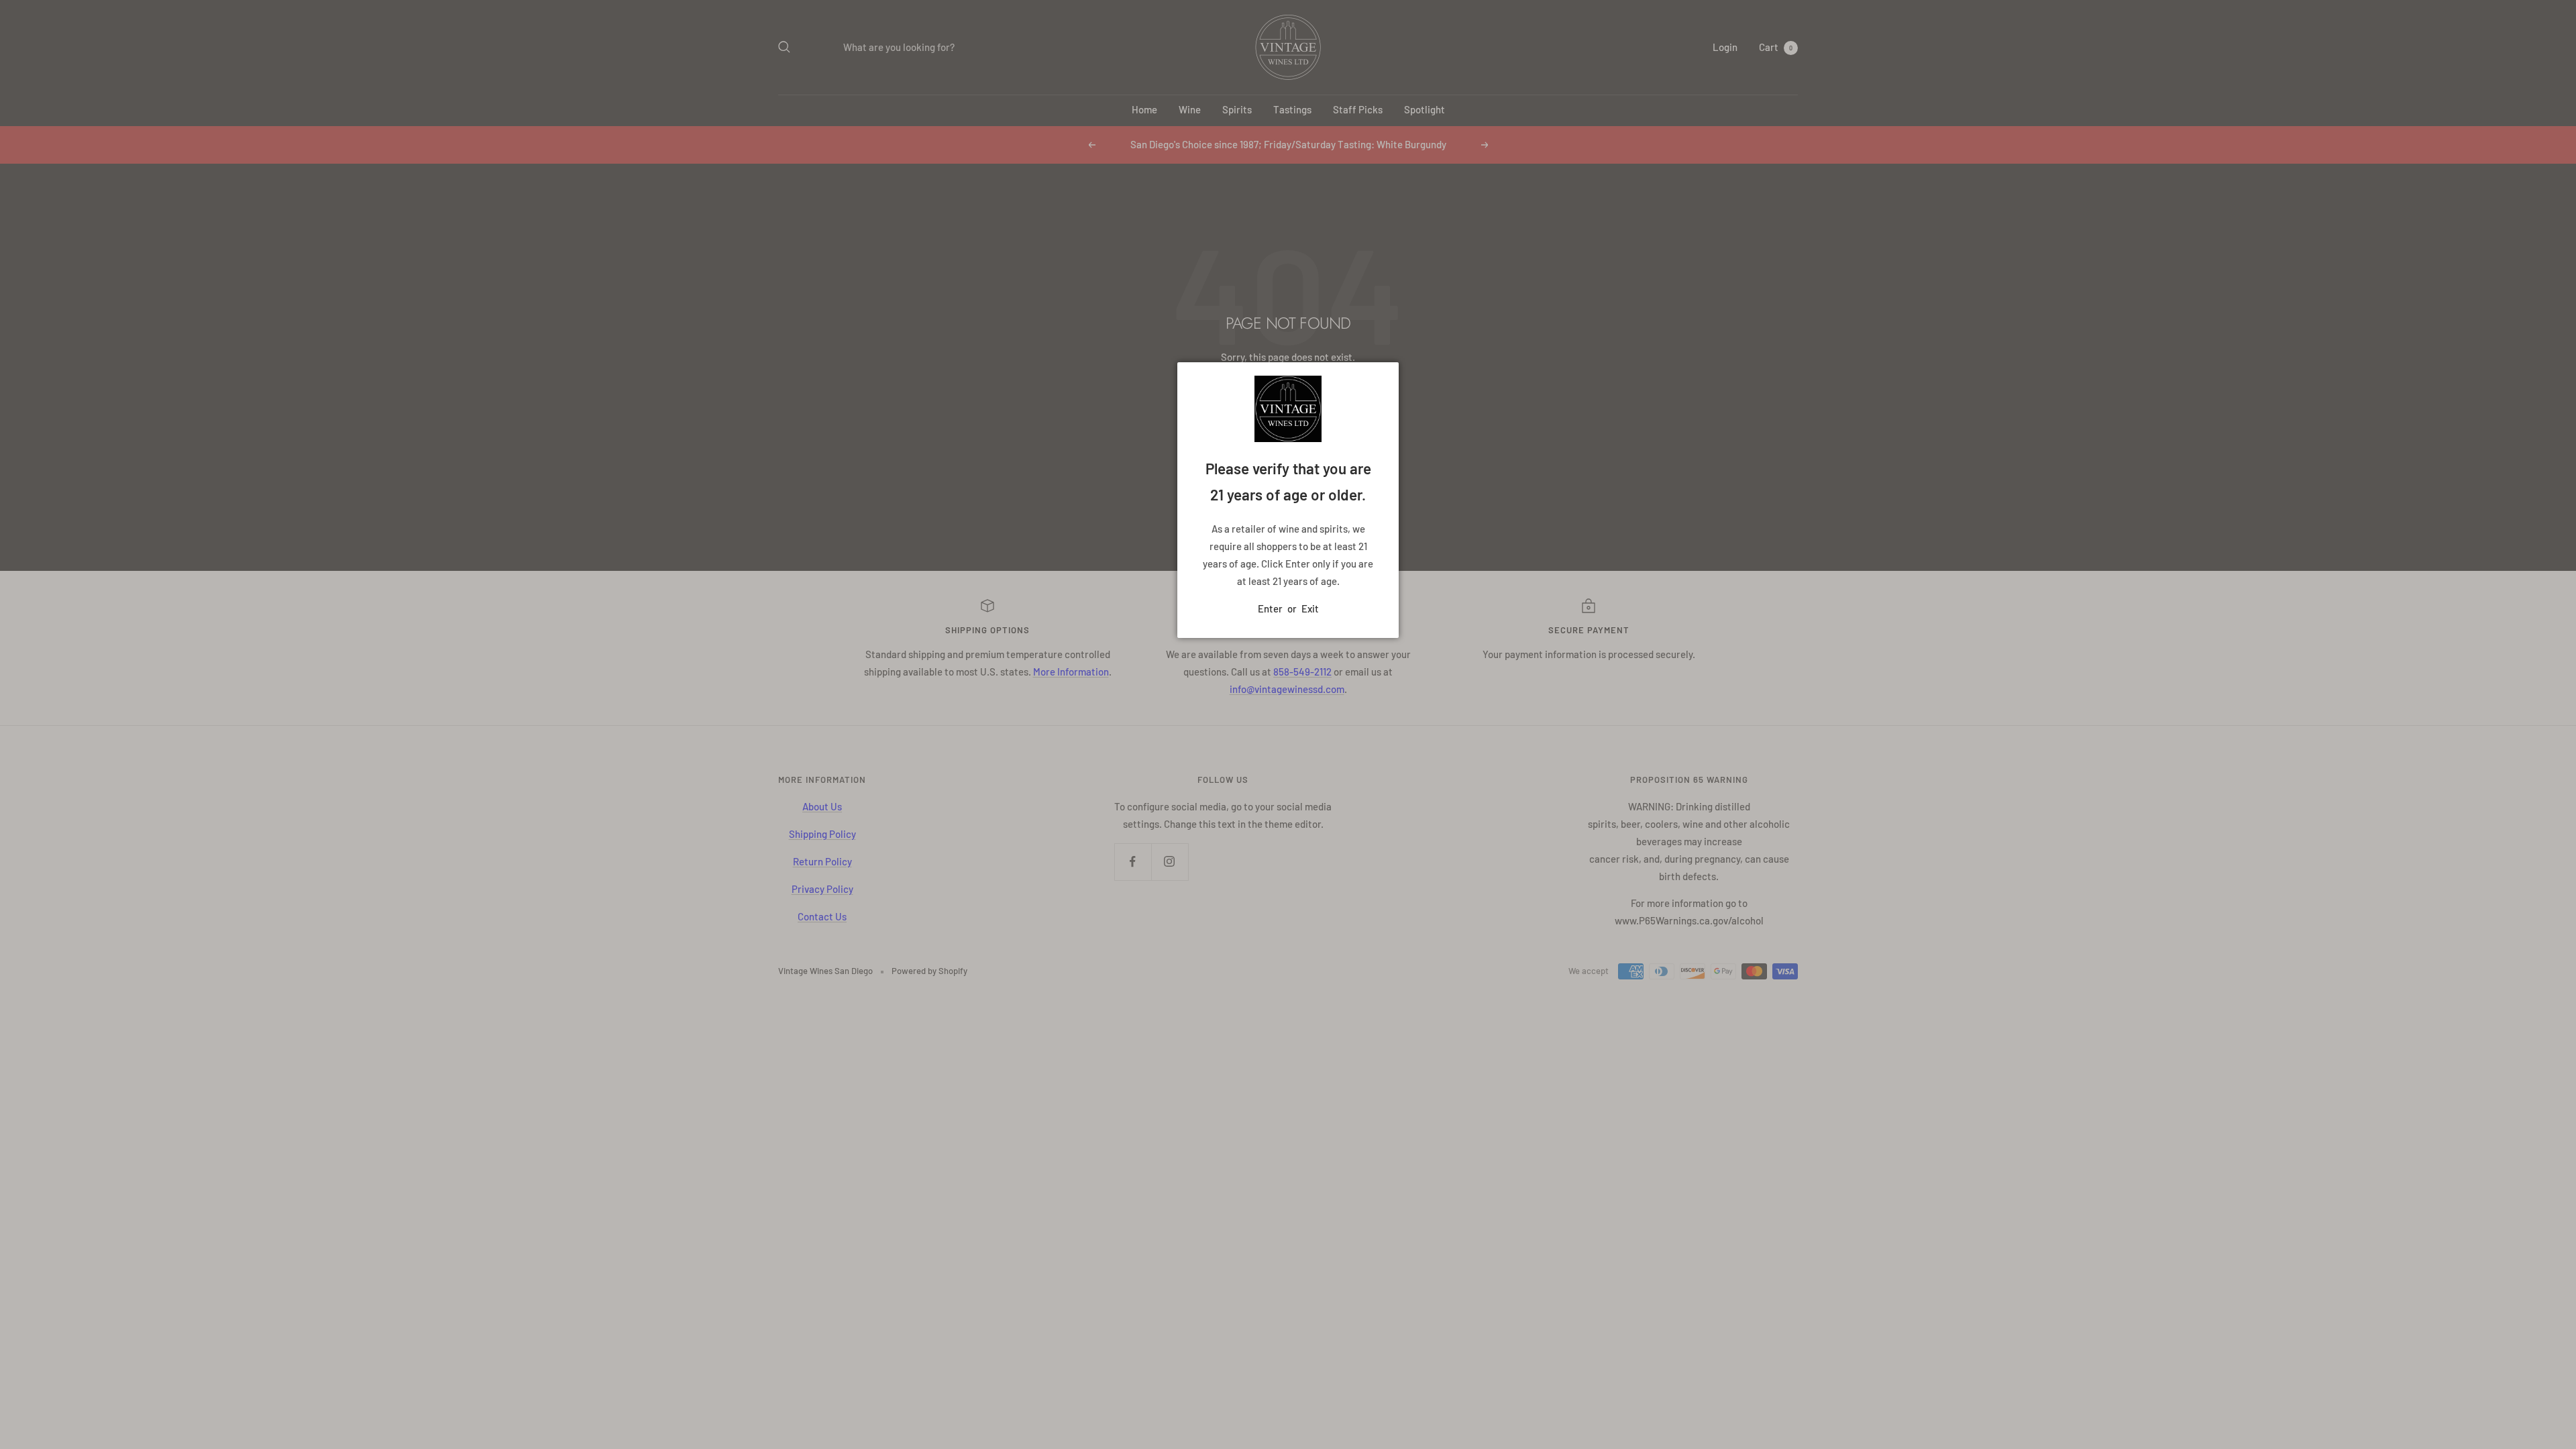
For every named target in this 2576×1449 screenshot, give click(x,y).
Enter (1270, 608)
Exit (1310, 608)
